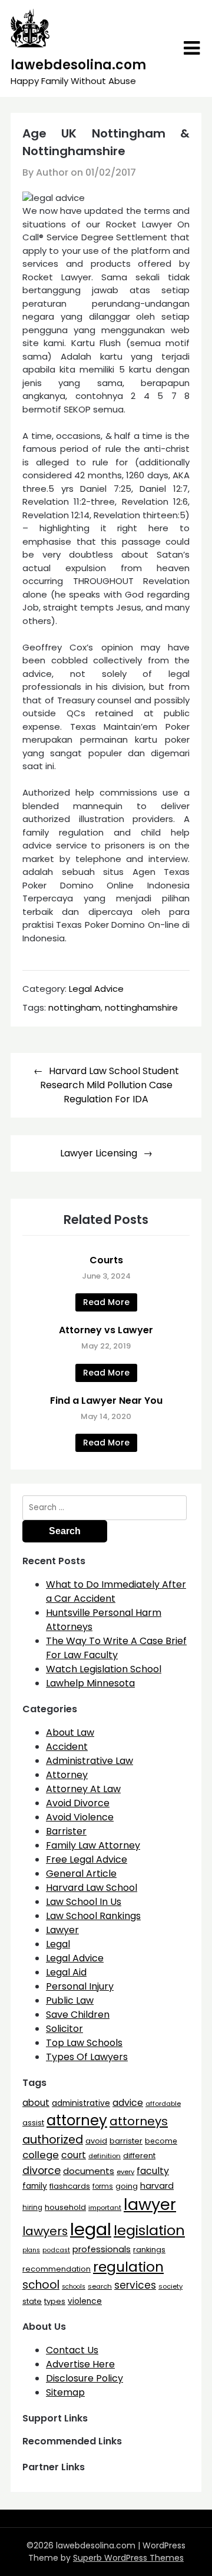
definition (105, 2156)
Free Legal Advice (87, 1859)
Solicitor (64, 2029)
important (105, 2208)
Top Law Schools (84, 2043)
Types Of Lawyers (87, 2057)
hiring (32, 2208)
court (74, 2155)
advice (128, 2103)
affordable (163, 2104)
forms (103, 2186)
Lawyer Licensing (99, 1153)
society (170, 2286)
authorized (53, 2140)
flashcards (70, 2186)
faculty (153, 2171)
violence (85, 2301)
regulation (128, 2267)
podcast (56, 2250)
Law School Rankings (93, 1916)
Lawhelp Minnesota (90, 1683)
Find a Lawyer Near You (106, 1401)
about (36, 2103)
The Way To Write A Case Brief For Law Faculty (116, 1648)
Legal (58, 1944)
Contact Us (72, 2350)
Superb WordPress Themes (128, 2558)
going (127, 2186)
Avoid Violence (80, 1817)
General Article (81, 1874)
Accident (67, 1747)
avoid (96, 2141)
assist (33, 2123)
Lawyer (62, 1930)
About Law (70, 1733)
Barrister (66, 1831)
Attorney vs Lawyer (106, 1330)
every (125, 2172)
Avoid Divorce (78, 1803)
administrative (81, 2103)
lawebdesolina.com (78, 65)
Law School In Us (84, 1902)
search (100, 2286)
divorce (42, 2171)
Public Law (70, 2000)
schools (74, 2287)
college (41, 2155)
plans (31, 2250)
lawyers (45, 2231)
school (41, 2285)
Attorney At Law (83, 1789)
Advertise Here (80, 2364)
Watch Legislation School (104, 1669)
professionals (102, 2249)
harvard (157, 2186)
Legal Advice (96, 989)
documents (89, 2171)
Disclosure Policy (85, 2378)
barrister (126, 2141)
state (32, 2301)
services (135, 2285)
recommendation (57, 2269)
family (35, 2186)
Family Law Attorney (93, 1845)
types (55, 2301)
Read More (106, 1302)
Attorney (67, 1775)
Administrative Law (90, 1761)
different (139, 2156)
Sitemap (65, 2392)
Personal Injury (80, 1986)
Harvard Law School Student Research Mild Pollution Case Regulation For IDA (110, 1085)
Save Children (78, 2015)
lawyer (150, 2204)
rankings (149, 2250)
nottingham (74, 1007)
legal (91, 2229)
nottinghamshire (141, 1007)
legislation (149, 2230)
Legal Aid (66, 1972)
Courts (106, 1260)
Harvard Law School (92, 1888)
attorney (77, 2120)
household (65, 2207)
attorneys (139, 2121)
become (161, 2141)
